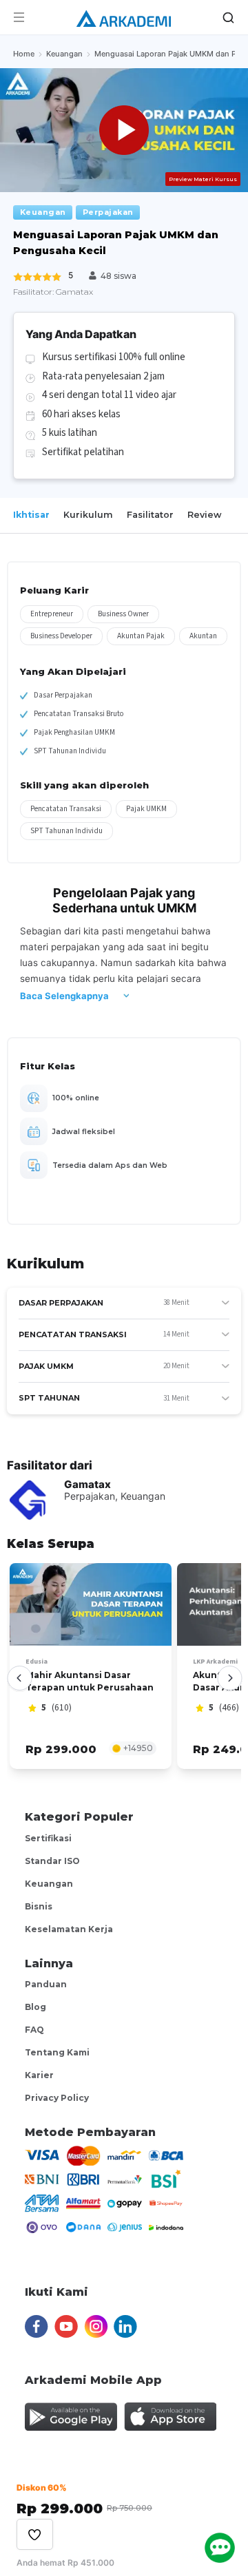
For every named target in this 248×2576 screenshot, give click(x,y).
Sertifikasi (48, 1838)
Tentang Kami (57, 2052)
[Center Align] (35, 2534)
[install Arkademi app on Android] (71, 2411)
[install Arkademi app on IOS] (170, 2411)
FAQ (34, 2030)
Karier (39, 2075)
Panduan (46, 1984)
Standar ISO (52, 1861)
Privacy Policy (57, 2098)
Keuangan (49, 1884)
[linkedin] (125, 2320)
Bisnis (39, 1906)
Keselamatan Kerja (69, 1929)
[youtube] (66, 2320)
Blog (35, 2007)
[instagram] (95, 2320)
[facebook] (36, 2320)
